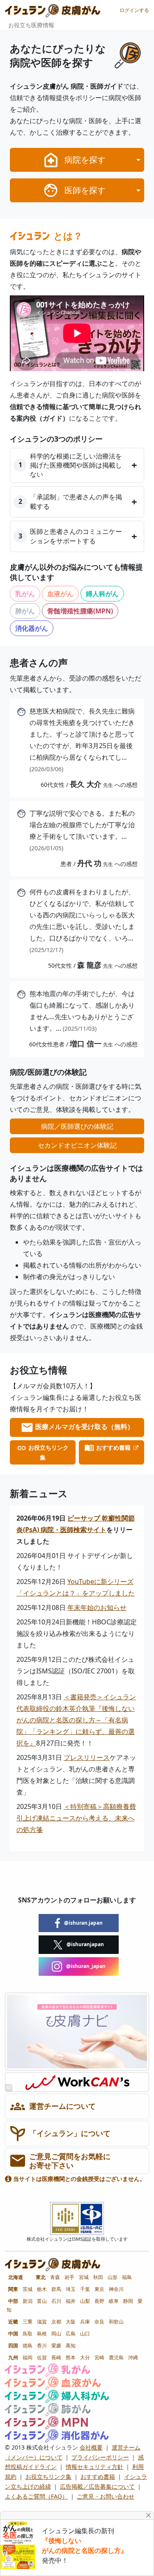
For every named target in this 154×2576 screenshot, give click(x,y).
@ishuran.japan (83, 1923)
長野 (99, 2301)
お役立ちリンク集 (48, 1452)
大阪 (71, 2322)
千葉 (85, 2289)
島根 (42, 2334)
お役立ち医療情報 (31, 25)
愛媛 (56, 2346)
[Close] (149, 2515)
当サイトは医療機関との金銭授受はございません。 (78, 2179)
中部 (13, 2301)
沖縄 (133, 2357)
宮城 (84, 2277)
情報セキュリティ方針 (94, 2467)
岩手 (69, 2277)
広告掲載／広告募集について (97, 2486)
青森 (55, 2277)
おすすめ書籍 (113, 1447)
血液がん (60, 594)
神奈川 (116, 2289)
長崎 (56, 2357)
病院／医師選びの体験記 (77, 1126)
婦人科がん (102, 594)
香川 (42, 2346)
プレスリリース (87, 1757)
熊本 (71, 2357)
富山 (42, 2301)
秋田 (98, 2277)
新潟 (28, 2301)
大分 (85, 2357)
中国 (13, 2334)
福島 (127, 2277)
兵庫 (85, 2322)
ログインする (134, 10)
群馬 (56, 2289)
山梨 (85, 2301)
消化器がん (32, 628)
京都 (56, 2322)
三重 (28, 2322)
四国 (13, 2346)
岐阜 (114, 2301)
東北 (41, 2277)
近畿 (13, 2322)
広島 (71, 2334)
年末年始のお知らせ (97, 1607)
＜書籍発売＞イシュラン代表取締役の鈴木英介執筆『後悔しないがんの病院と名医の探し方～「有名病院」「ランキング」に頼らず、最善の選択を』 (76, 1720)
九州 (13, 2357)
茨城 (28, 2289)
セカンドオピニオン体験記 (77, 1145)
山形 (113, 2277)
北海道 (16, 2277)
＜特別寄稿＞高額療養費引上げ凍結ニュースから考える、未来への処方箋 (76, 1818)
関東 (13, 2289)
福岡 (28, 2357)
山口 (85, 2334)
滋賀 (42, 2322)
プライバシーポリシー (100, 2457)
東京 (99, 2289)
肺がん (25, 611)
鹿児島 (116, 2357)
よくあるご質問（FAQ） (36, 2496)
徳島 (28, 2346)
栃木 (42, 2289)
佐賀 (42, 2357)
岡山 (56, 2334)
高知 (71, 2346)
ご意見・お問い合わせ (106, 2496)
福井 (71, 2301)
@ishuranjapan (85, 1944)
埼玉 (71, 2289)
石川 (56, 2301)
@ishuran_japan (85, 1966)
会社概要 (91, 2447)
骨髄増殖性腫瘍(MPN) (80, 611)
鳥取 (28, 2334)
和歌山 (116, 2322)
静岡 (128, 2301)
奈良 (99, 2322)
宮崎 (99, 2357)
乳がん (25, 594)
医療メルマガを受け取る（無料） (84, 1427)
